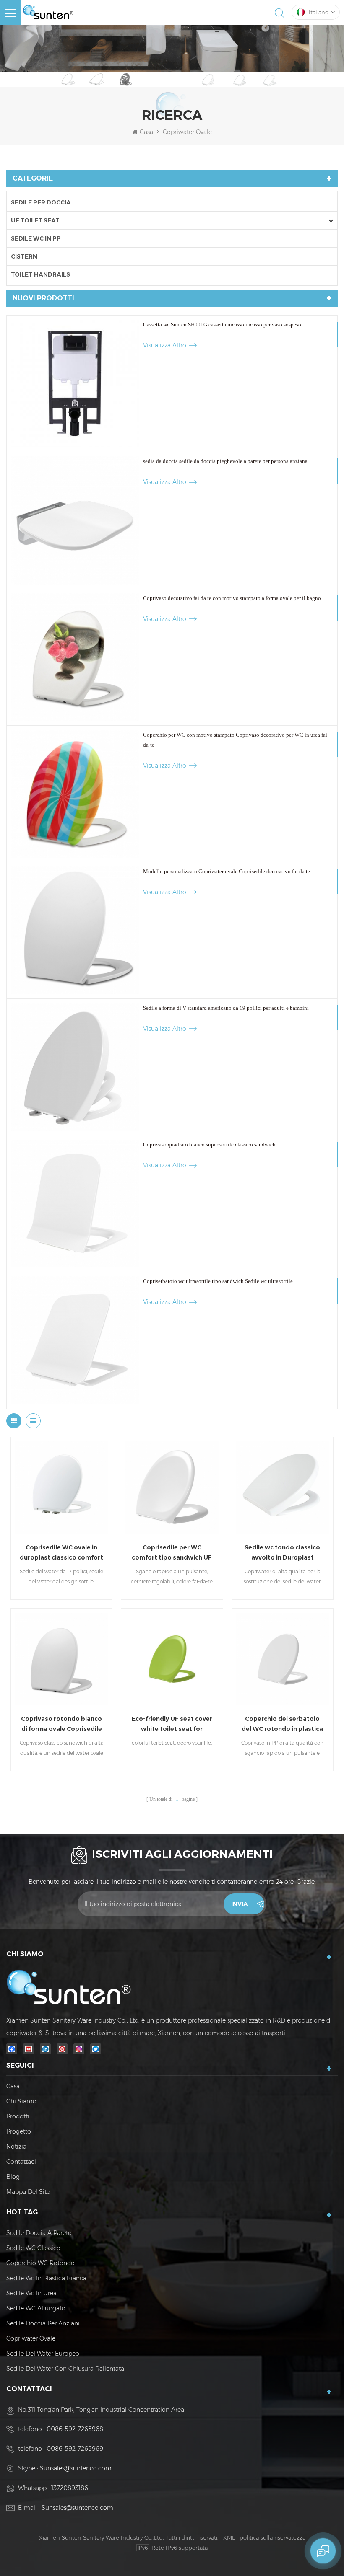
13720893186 (70, 2488)
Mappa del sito (28, 2192)
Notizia (16, 2147)
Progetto (19, 2131)
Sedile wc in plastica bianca (46, 2278)
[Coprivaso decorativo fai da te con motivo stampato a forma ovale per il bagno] (75, 657)
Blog (13, 2177)
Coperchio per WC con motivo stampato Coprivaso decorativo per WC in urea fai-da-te (236, 740)
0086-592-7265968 (75, 2429)
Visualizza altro (165, 345)
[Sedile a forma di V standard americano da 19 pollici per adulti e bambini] (75, 1067)
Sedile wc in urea (31, 2293)
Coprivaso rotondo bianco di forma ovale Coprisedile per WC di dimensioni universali (61, 1724)
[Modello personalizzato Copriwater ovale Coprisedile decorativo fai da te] (75, 930)
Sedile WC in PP (36, 238)
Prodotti (18, 2116)
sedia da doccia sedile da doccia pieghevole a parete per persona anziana (225, 461)
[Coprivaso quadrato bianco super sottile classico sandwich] (75, 1204)
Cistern (24, 256)
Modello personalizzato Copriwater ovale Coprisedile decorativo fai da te (227, 871)
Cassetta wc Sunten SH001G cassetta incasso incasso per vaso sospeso (222, 325)
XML (229, 2537)
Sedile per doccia (41, 202)
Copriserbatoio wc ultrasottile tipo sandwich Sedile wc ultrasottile (218, 1281)
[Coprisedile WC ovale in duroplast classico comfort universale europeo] (61, 1488)
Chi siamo (21, 2101)
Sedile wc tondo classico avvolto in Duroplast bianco (282, 1553)
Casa (146, 132)
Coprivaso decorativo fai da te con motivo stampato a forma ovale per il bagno (232, 598)
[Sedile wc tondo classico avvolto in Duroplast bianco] (283, 1488)
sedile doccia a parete (39, 2233)
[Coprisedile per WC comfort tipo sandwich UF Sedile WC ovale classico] (172, 1488)
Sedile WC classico (33, 2248)
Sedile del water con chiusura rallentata (65, 2369)
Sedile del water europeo (43, 2354)
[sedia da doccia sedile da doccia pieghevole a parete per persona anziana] (75, 520)
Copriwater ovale (31, 2338)
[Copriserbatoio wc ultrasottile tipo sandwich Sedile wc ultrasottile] (75, 1340)
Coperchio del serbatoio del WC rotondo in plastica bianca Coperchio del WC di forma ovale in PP (283, 1724)
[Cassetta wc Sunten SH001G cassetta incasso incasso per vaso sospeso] (75, 384)
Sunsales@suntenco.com (76, 2468)
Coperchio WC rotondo (40, 2263)
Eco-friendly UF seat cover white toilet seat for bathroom (172, 1724)
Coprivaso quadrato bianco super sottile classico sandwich (209, 1144)
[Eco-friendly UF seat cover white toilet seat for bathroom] (172, 1659)
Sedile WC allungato (36, 2308)
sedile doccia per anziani (43, 2323)
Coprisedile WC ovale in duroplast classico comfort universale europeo (61, 1553)
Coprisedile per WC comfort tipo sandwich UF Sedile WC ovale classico (172, 1553)
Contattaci (21, 2162)
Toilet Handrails (40, 274)
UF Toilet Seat (35, 220)
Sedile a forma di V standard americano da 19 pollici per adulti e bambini (226, 1008)
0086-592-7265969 (75, 2449)
